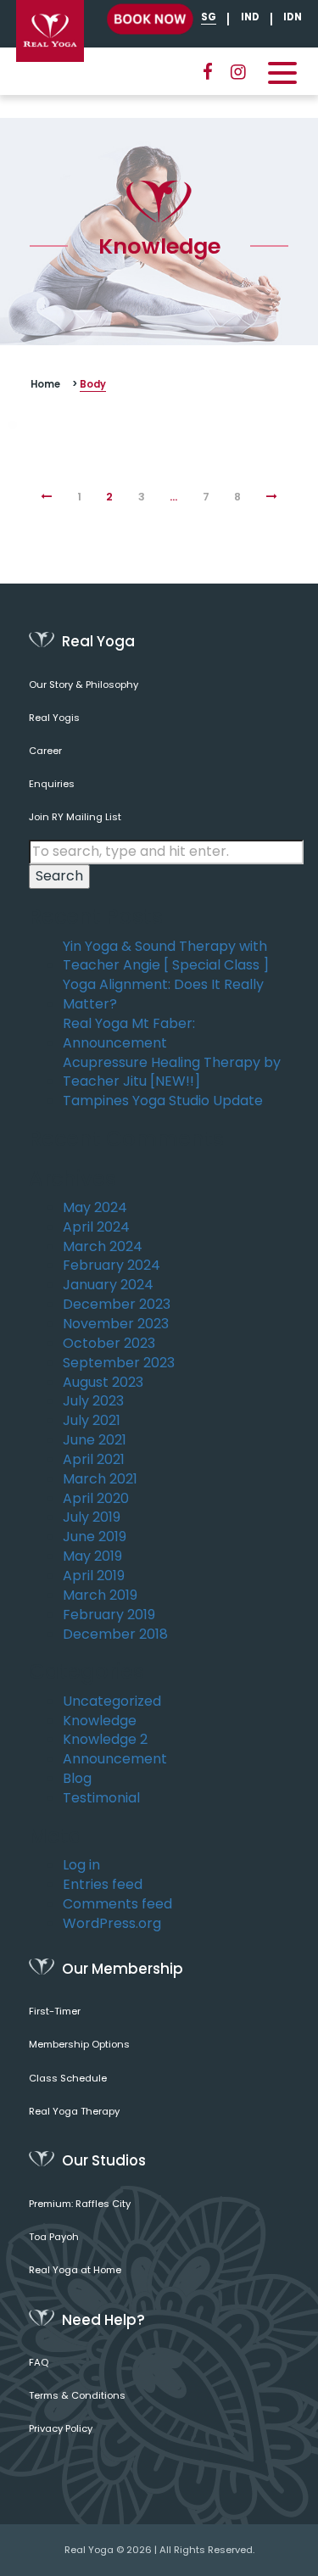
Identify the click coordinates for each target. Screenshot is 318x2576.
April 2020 (96, 1499)
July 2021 (92, 1421)
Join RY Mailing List (75, 817)
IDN (293, 17)
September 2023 (119, 1363)
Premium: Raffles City (80, 2204)
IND (250, 17)
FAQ (39, 2362)
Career (45, 751)
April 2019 (94, 1576)
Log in (81, 1865)
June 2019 (95, 1537)
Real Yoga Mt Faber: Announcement (129, 1034)
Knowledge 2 (105, 1740)
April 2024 (96, 1227)
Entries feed (103, 1885)
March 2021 (100, 1479)
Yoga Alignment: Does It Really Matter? (163, 995)
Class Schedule (68, 2078)
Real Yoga (89, 2550)
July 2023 (93, 1401)
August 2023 (103, 1383)
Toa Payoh (54, 2237)
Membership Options (79, 2044)
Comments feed (117, 1904)
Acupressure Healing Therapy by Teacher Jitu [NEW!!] (172, 1073)
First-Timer (55, 2011)
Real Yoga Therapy (74, 2111)
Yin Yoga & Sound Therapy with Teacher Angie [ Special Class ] (166, 956)
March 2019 (100, 1595)
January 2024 (108, 1285)
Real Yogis (54, 718)
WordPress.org (112, 1924)
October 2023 (109, 1344)
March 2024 (103, 1247)
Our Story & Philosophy (84, 685)
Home (45, 384)
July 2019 (92, 1517)
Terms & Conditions (77, 2395)
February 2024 (112, 1266)
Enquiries (52, 784)
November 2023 (116, 1324)
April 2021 (94, 1460)
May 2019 (92, 1556)
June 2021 (95, 1440)
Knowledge (100, 1721)
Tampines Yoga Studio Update (163, 1101)
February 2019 (109, 1615)
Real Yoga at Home (75, 2270)
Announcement (115, 1759)
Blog (77, 1779)
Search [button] (59, 876)
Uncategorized (112, 1702)
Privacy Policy (61, 2428)
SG (209, 17)
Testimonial (101, 1798)
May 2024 (95, 1208)
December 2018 (115, 1634)
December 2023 (117, 1305)
